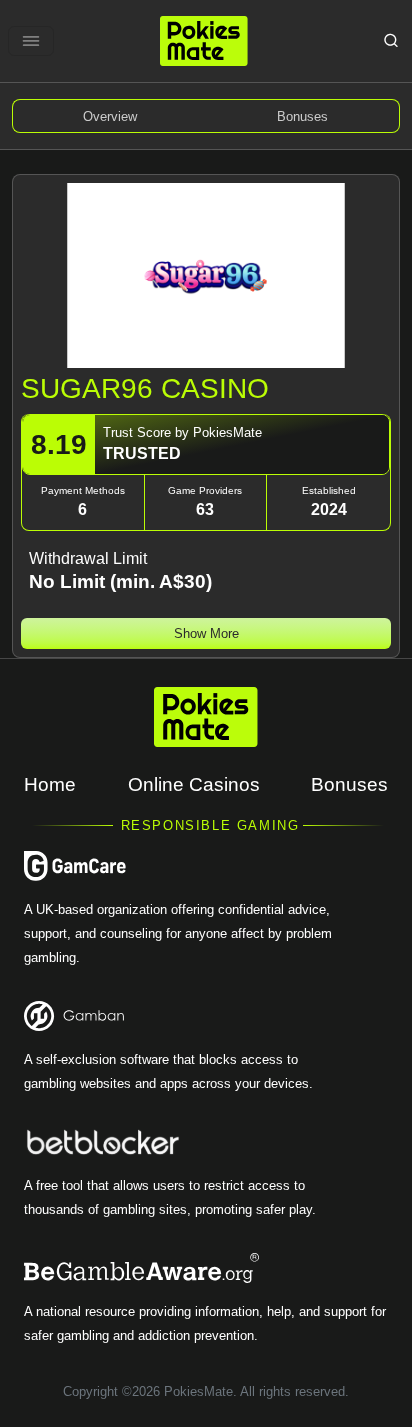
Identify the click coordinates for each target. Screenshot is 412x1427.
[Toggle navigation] (31, 41)
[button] (206, 634)
